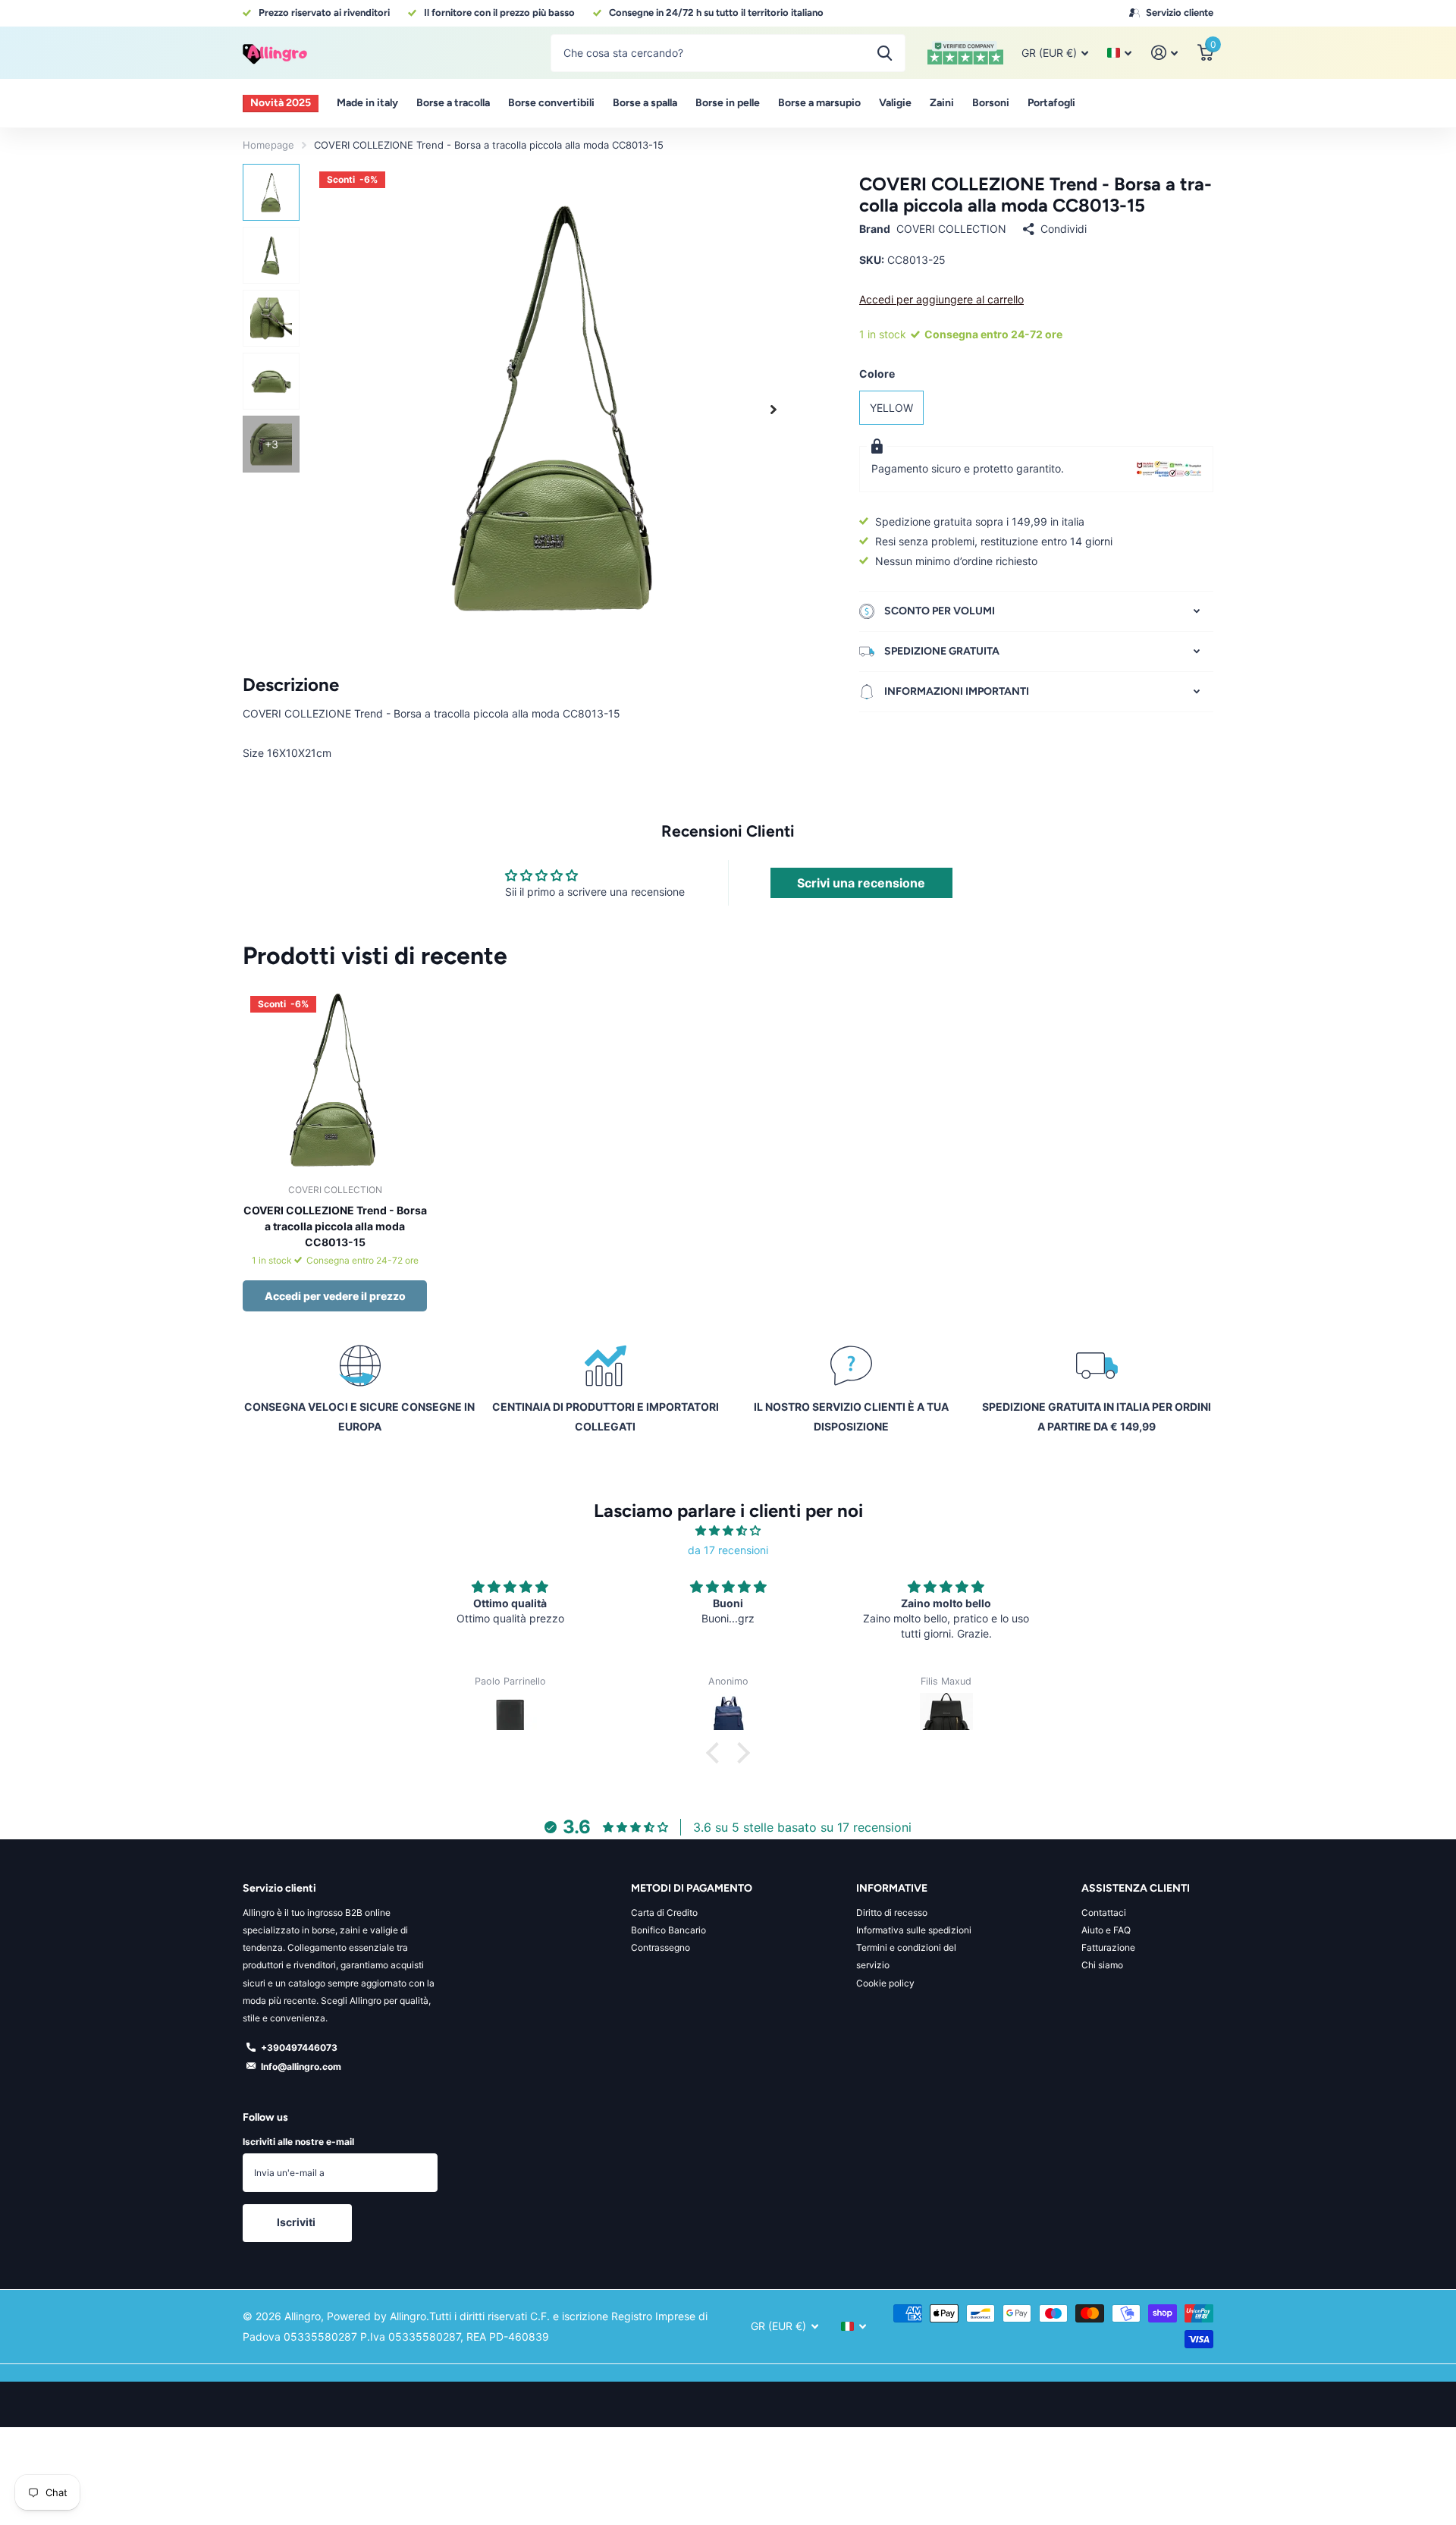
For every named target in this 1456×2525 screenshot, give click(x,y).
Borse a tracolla (453, 103)
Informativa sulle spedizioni (914, 1930)
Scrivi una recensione (861, 883)
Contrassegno (661, 1947)
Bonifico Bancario (668, 1930)
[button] (773, 409)
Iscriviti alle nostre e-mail (298, 2142)
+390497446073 (299, 2048)
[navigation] (271, 192)
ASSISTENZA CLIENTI (1136, 1888)
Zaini (942, 103)
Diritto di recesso (892, 1913)
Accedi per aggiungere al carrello (941, 299)
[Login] (1164, 53)
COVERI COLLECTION (951, 229)
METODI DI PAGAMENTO (692, 1888)
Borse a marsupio (819, 103)
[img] (728, 1531)
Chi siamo (1102, 1965)
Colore (877, 374)
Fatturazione (1108, 1947)
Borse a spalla (645, 103)
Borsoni (991, 103)
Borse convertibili (551, 103)
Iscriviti (297, 2222)
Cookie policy (885, 1983)
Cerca (885, 53)
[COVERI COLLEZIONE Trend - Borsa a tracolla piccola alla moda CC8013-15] (335, 1080)
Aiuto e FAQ (1106, 1930)
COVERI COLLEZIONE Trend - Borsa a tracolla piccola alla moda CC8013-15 (335, 1226)
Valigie (895, 103)
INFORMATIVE (892, 1888)
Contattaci (1104, 1913)
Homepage (268, 145)
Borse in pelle (728, 103)
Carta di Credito (664, 1913)
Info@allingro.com (301, 2066)
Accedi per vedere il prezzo (335, 1296)
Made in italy (367, 103)
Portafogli (1051, 103)
